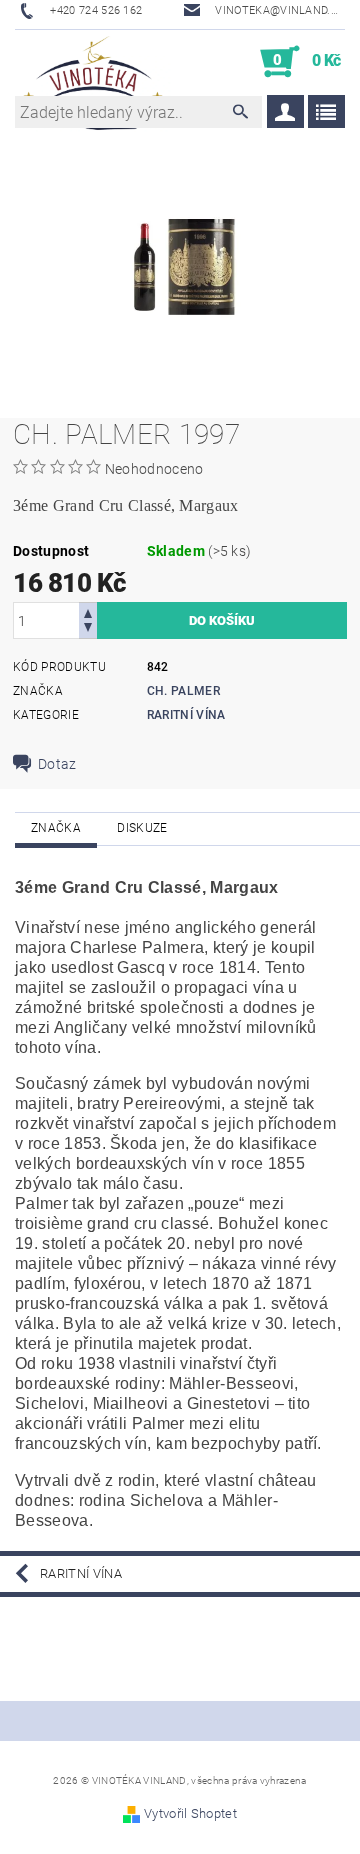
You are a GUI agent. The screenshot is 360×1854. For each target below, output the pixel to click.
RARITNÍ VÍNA (186, 715)
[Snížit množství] (88, 629)
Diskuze (142, 828)
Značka (56, 828)
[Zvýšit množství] (88, 611)
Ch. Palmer (183, 691)
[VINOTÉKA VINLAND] (93, 62)
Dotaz (57, 764)
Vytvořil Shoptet (190, 1813)
